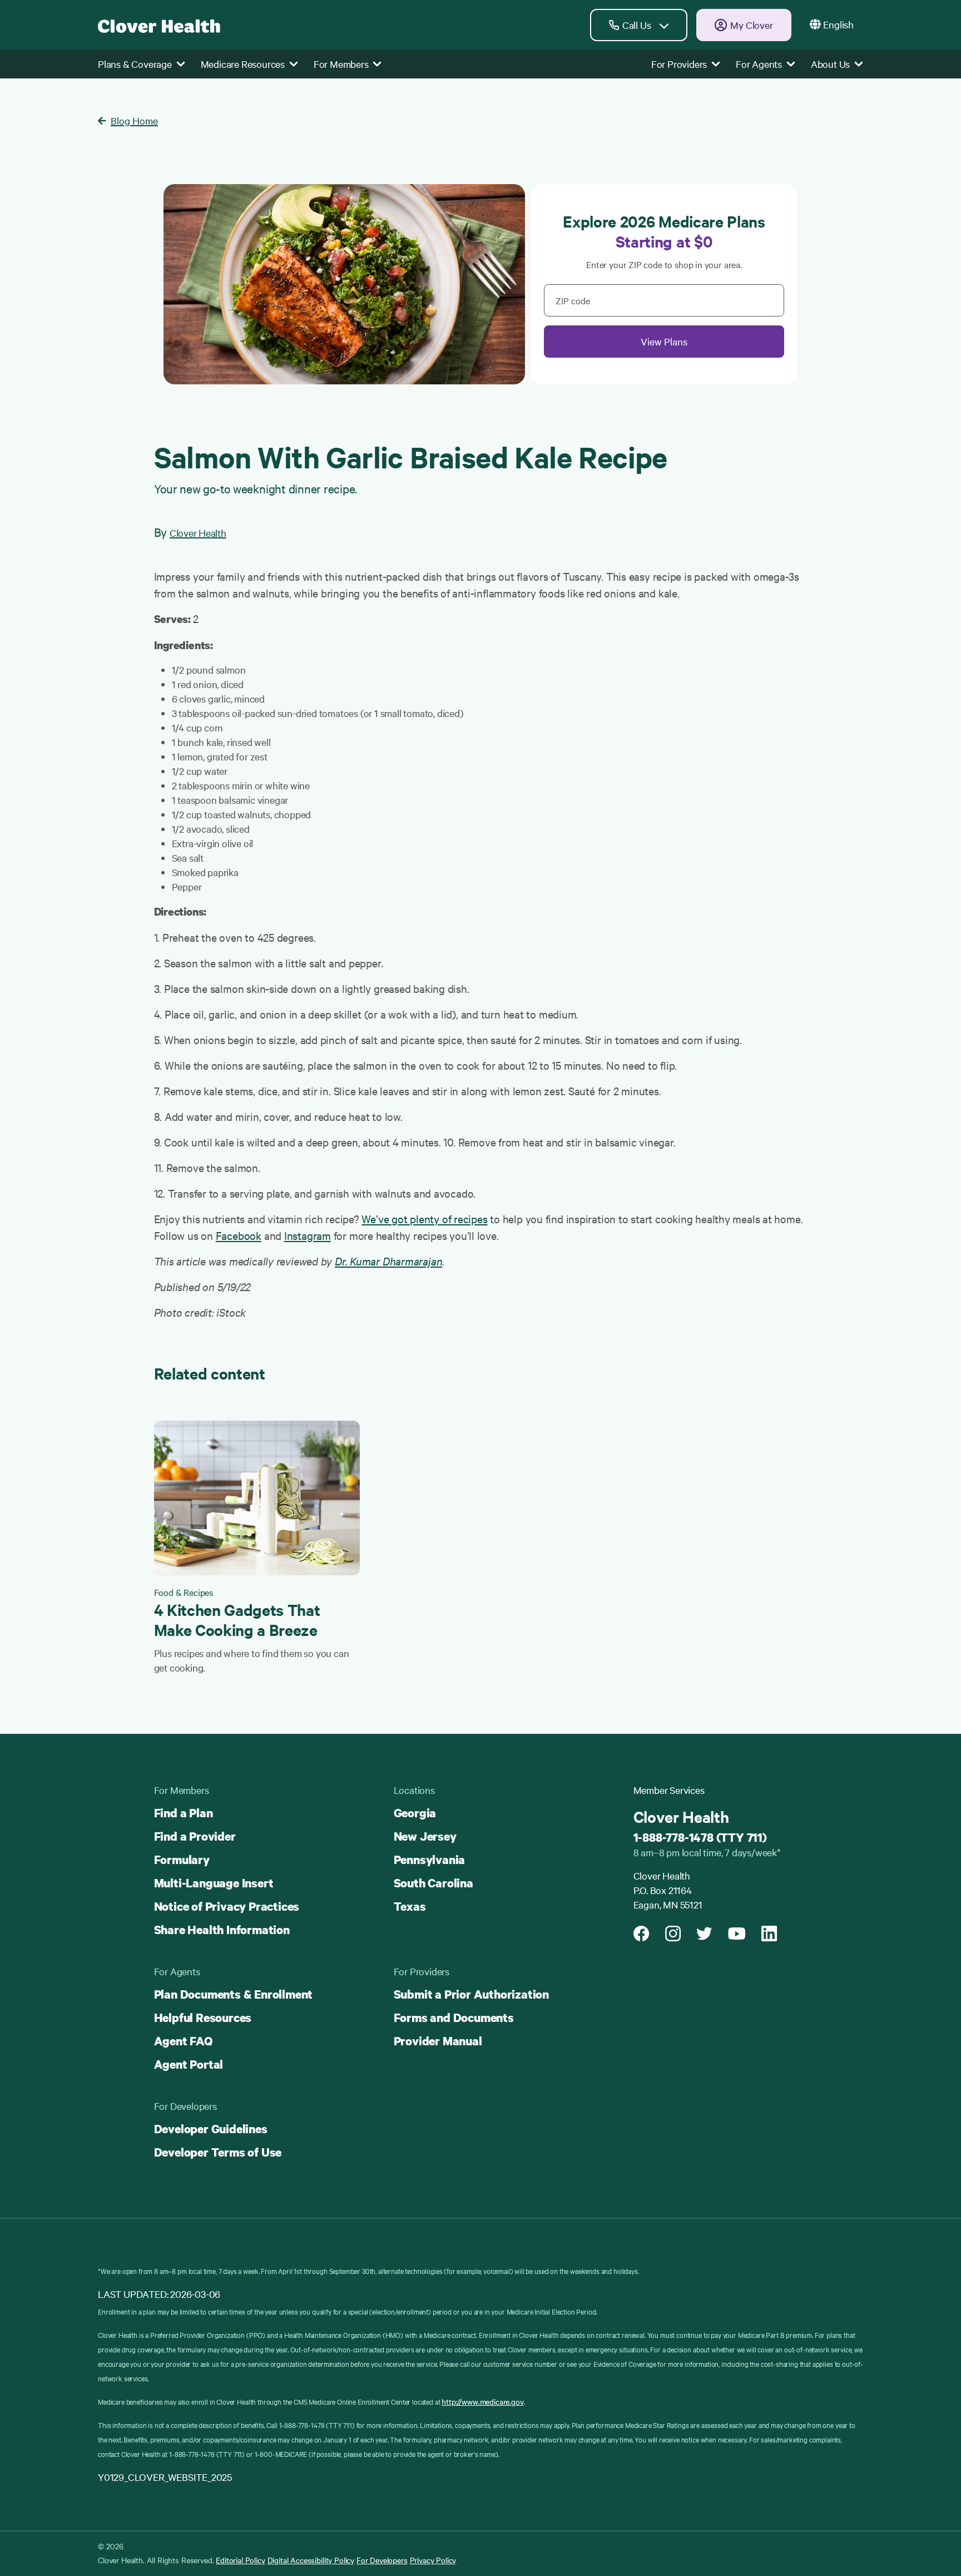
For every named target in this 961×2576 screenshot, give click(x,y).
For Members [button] (342, 64)
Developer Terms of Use (218, 2152)
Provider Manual (438, 2041)
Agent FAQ (183, 2041)
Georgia (415, 1813)
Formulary (182, 1860)
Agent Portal (189, 2064)
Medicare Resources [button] (244, 64)
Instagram (308, 1235)
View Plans (664, 341)
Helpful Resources (203, 2018)
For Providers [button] (680, 64)
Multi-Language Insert (214, 1883)
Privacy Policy (433, 2560)
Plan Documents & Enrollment (234, 1994)
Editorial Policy (240, 2560)
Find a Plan (184, 1813)
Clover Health (198, 533)
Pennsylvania (430, 1860)
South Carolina (434, 1883)
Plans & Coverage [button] (136, 64)
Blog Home (134, 120)
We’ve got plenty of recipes (424, 1218)
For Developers (382, 2560)
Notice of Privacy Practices (227, 1906)
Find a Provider (195, 1836)
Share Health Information (222, 1930)
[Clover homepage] (159, 25)
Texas (410, 1906)
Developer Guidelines (211, 2129)
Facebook (239, 1235)
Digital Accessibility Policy (311, 2560)
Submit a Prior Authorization (471, 1994)
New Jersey (425, 1836)
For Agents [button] (760, 64)
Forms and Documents (454, 2018)
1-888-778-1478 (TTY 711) (700, 1837)
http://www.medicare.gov (482, 2401)
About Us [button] (831, 64)
